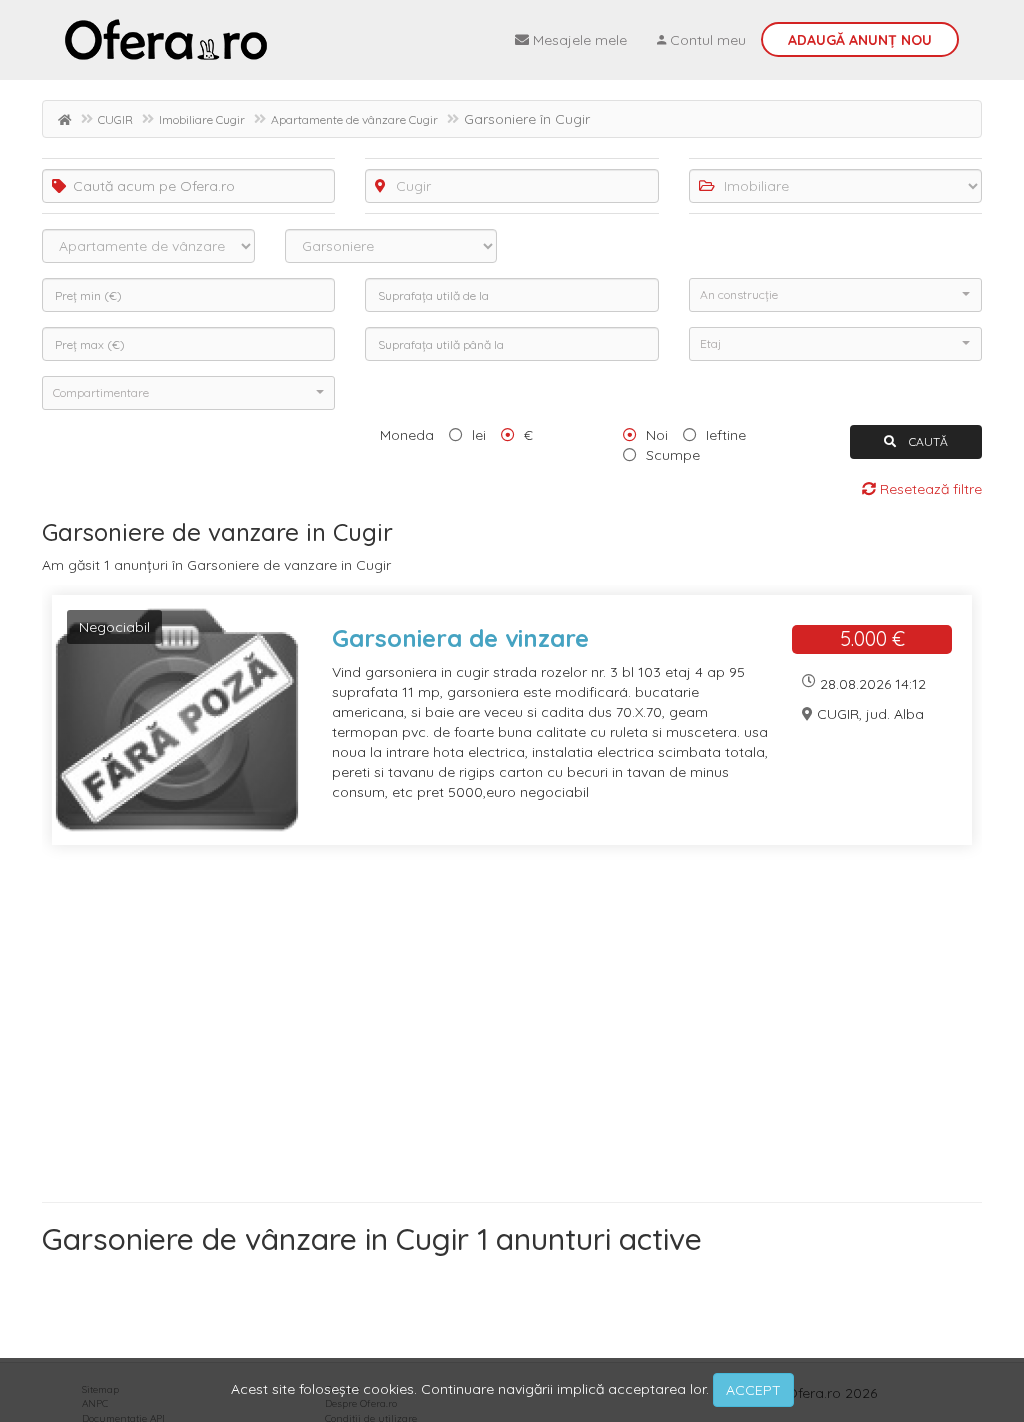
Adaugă (860, 40)
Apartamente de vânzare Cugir (354, 119)
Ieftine (726, 435)
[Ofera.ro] (166, 40)
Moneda (407, 435)
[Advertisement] (512, 1031)
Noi (657, 435)
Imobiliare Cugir (202, 119)
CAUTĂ (927, 441)
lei (479, 435)
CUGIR (115, 119)
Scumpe (673, 455)
